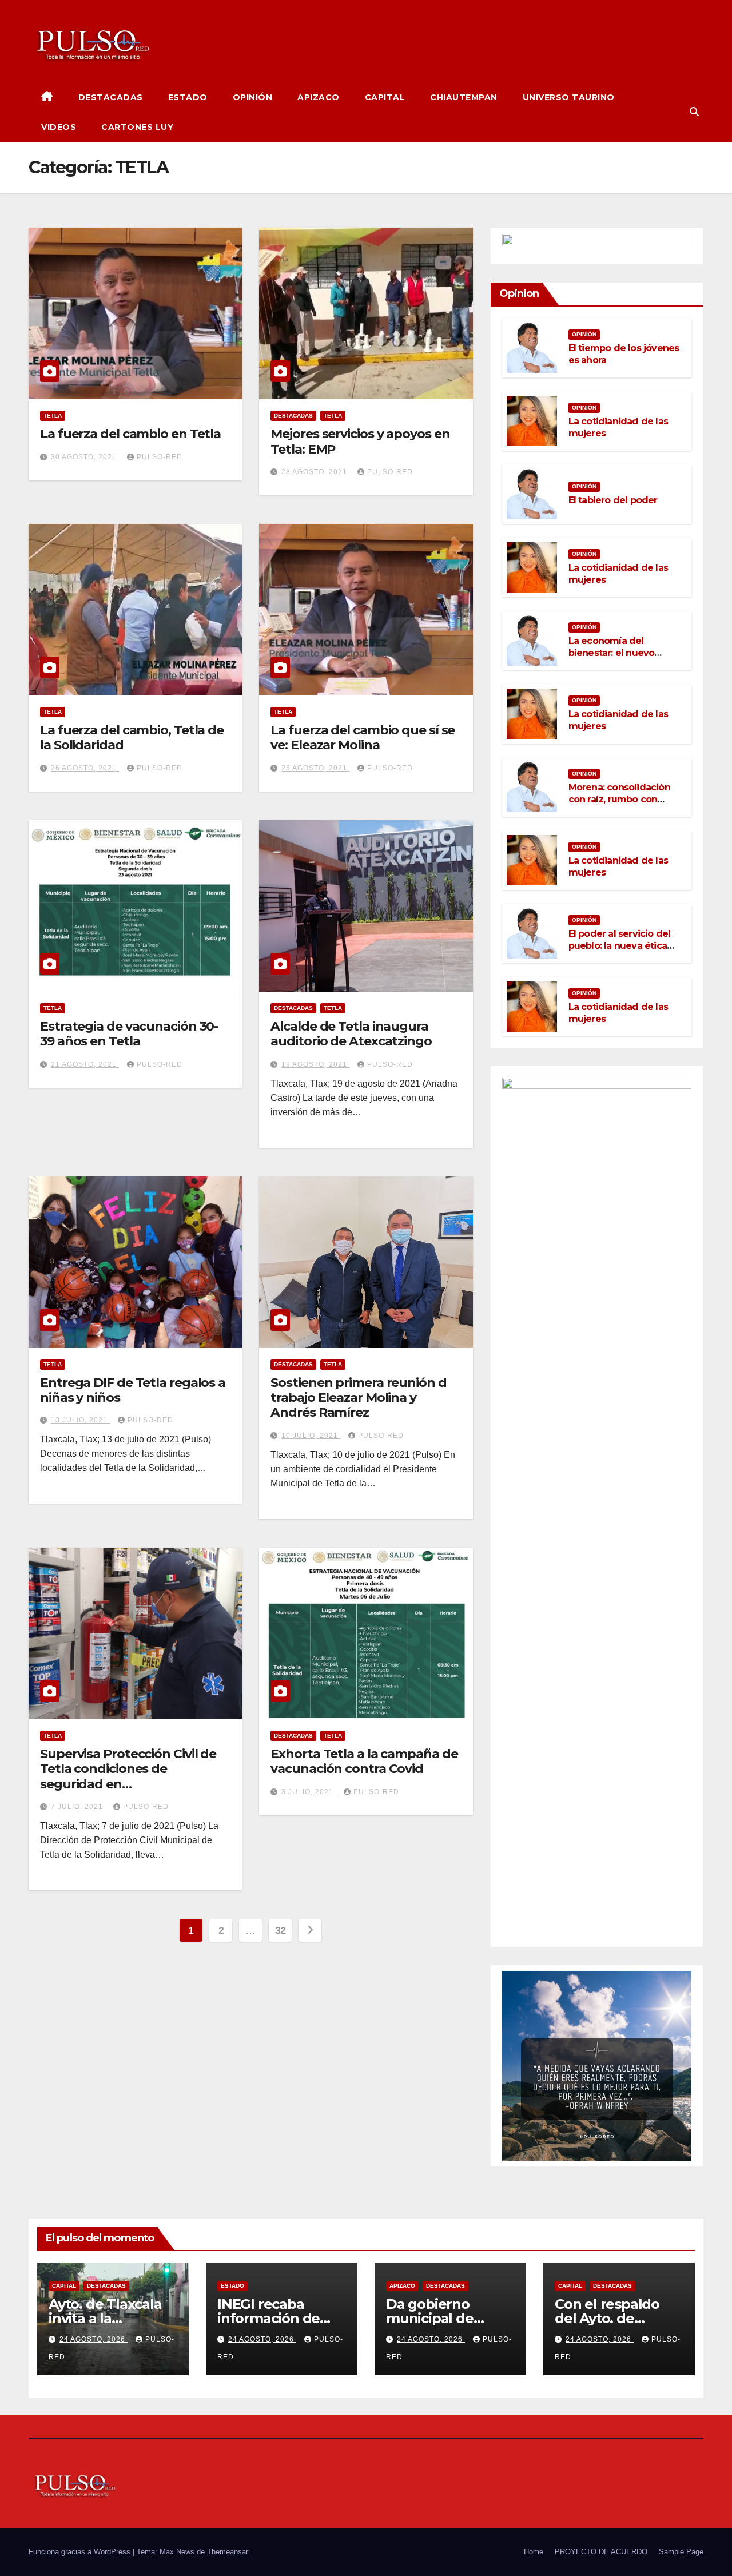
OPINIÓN (253, 97)
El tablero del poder (613, 500)
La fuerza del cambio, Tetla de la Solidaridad (132, 738)
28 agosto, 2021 (315, 472)
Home (534, 2552)
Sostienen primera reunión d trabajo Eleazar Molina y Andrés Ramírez (358, 1398)
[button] (694, 112)
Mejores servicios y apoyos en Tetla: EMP (360, 441)
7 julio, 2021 (78, 1807)
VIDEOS (59, 127)
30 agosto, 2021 (85, 457)
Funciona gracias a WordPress (81, 2552)
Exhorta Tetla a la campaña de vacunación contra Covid (364, 1761)
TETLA (53, 416)
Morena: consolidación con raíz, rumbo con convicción (619, 799)
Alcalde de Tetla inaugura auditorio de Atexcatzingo (351, 1034)
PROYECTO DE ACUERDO (601, 2552)
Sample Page (681, 2552)
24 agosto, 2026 (94, 2339)
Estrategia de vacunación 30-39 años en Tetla (129, 1034)
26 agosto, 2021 (85, 768)
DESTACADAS (111, 97)
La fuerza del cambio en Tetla (130, 434)
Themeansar (228, 2552)
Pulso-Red (160, 457)
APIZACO (319, 97)
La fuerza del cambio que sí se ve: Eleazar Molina (363, 738)
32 (281, 1930)
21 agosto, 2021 (85, 1064)
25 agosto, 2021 (315, 768)
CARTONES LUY (137, 127)
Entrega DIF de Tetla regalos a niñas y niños (133, 1390)
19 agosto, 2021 (315, 1064)
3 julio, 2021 (309, 1792)
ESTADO (188, 97)
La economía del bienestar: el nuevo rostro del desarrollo (614, 653)
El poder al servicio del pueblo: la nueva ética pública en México (620, 946)
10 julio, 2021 (311, 1436)
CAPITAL (385, 97)
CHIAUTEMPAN (464, 97)
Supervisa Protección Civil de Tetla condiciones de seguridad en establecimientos (128, 1776)
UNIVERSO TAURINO (569, 97)
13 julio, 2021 (80, 1420)
